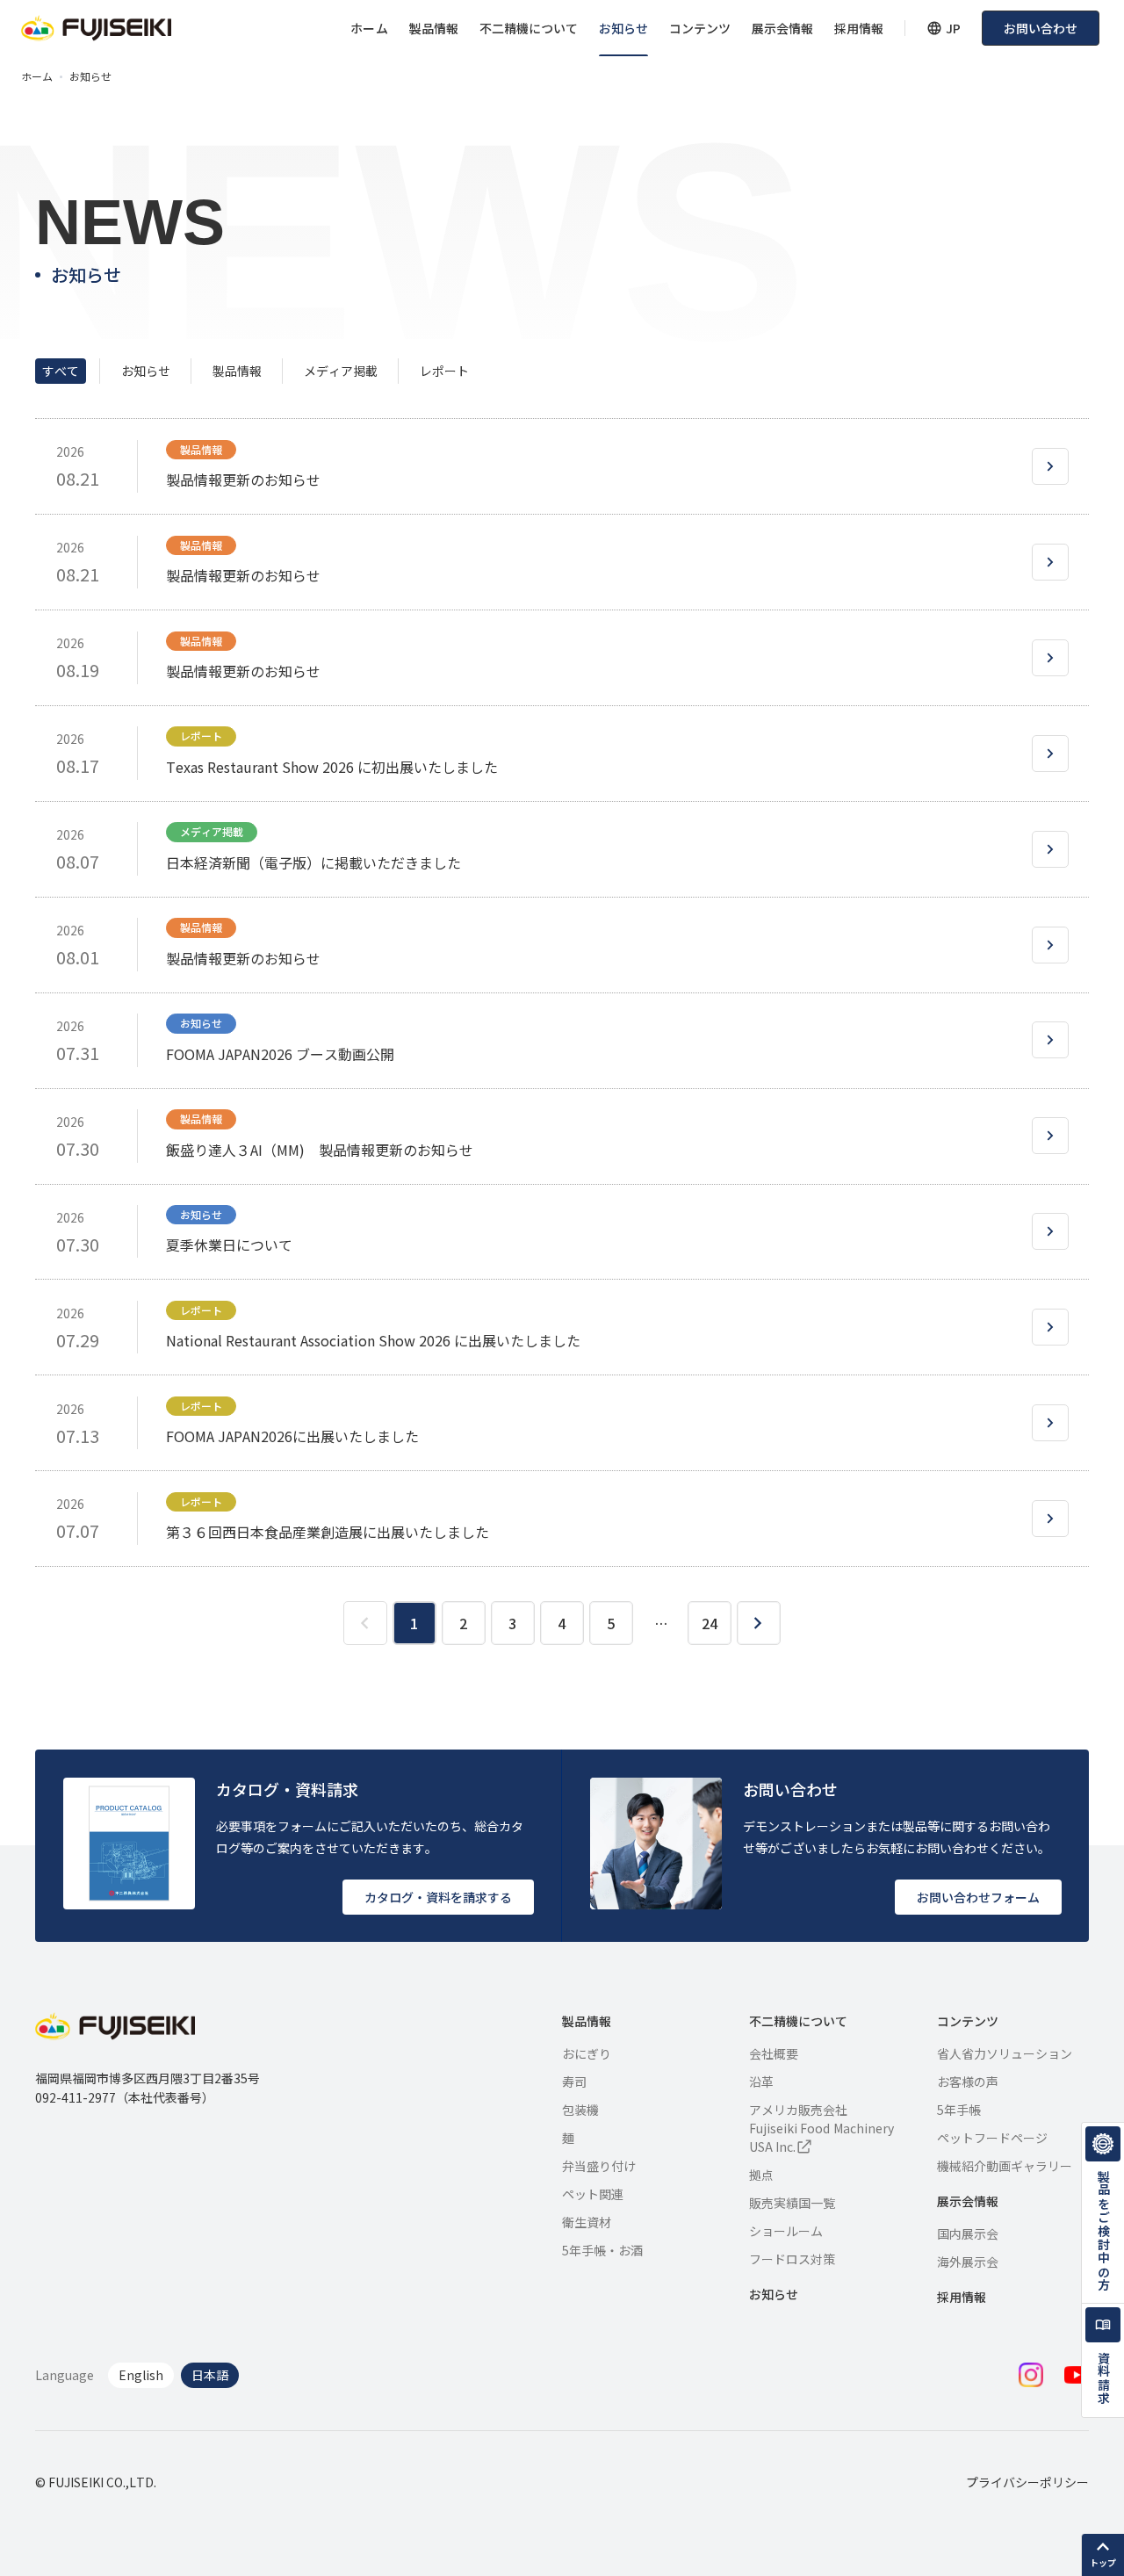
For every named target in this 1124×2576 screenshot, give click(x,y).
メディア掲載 (341, 371)
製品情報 (434, 28)
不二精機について (529, 28)
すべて (61, 371)
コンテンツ (700, 28)
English (141, 2375)
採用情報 (859, 28)
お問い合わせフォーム (978, 1897)
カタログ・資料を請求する (438, 1897)
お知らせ (623, 28)
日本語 (210, 2375)
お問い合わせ (1041, 28)
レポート (444, 371)
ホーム (369, 28)
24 (710, 1623)
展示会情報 (782, 28)
